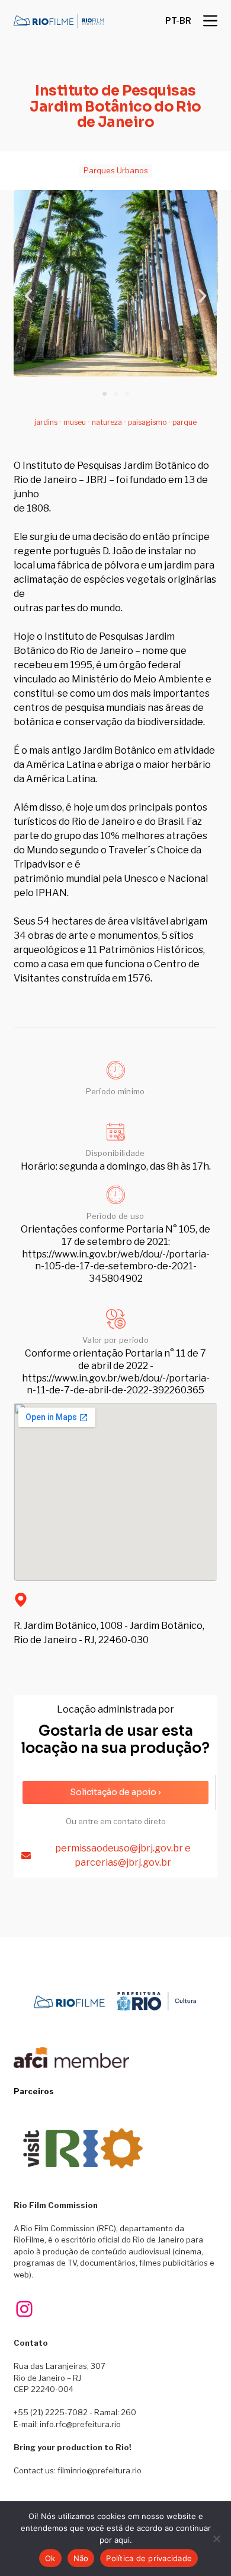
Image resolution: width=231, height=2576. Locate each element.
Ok (50, 2558)
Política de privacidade (149, 2558)
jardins (46, 422)
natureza (107, 422)
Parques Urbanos (116, 170)
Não (81, 2558)
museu (75, 422)
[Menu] (210, 21)
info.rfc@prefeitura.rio (80, 2424)
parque (185, 422)
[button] (178, 21)
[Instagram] (24, 2309)
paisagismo (147, 422)
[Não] (216, 2539)
